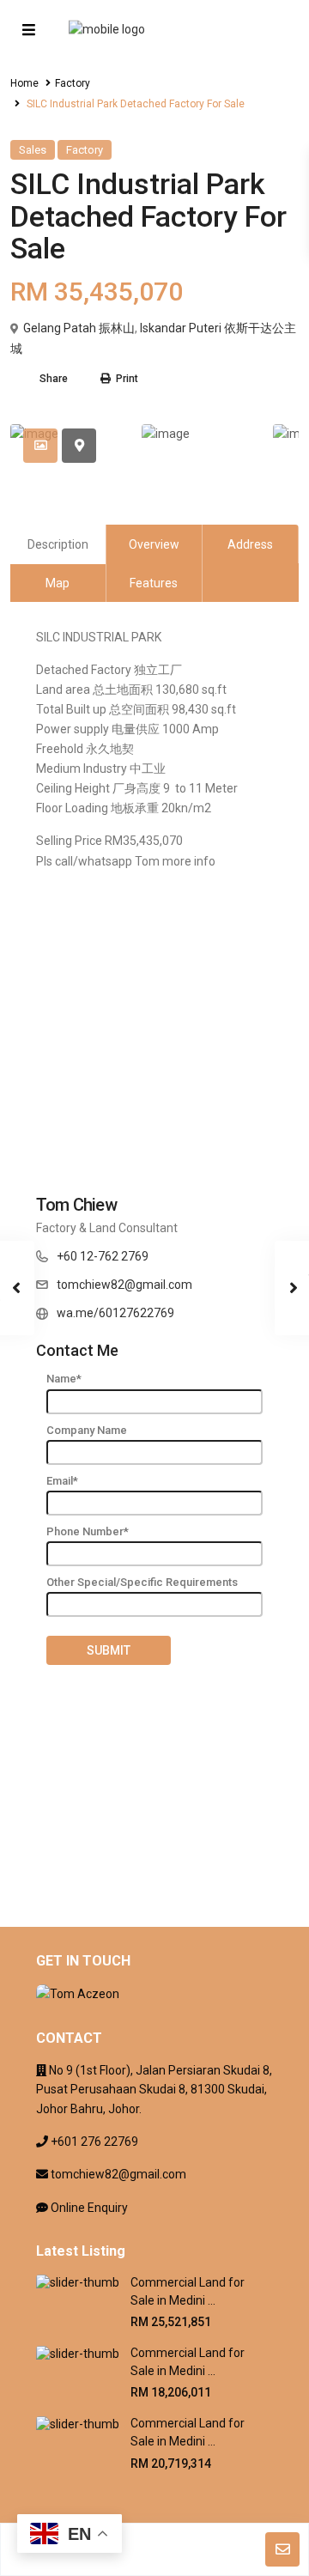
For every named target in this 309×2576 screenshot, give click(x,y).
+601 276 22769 (94, 2142)
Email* (62, 1481)
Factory (73, 83)
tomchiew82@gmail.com (124, 1285)
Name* (64, 1379)
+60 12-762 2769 (103, 1256)
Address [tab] (250, 544)
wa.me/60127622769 (115, 1313)
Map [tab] (58, 583)
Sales (33, 150)
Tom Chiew (76, 1205)
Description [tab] (58, 544)
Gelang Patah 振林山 (79, 328)
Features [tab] (154, 583)
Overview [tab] (154, 544)
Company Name (87, 1430)
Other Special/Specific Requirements (142, 1582)
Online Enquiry (89, 2208)
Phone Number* (88, 1531)
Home (24, 83)
